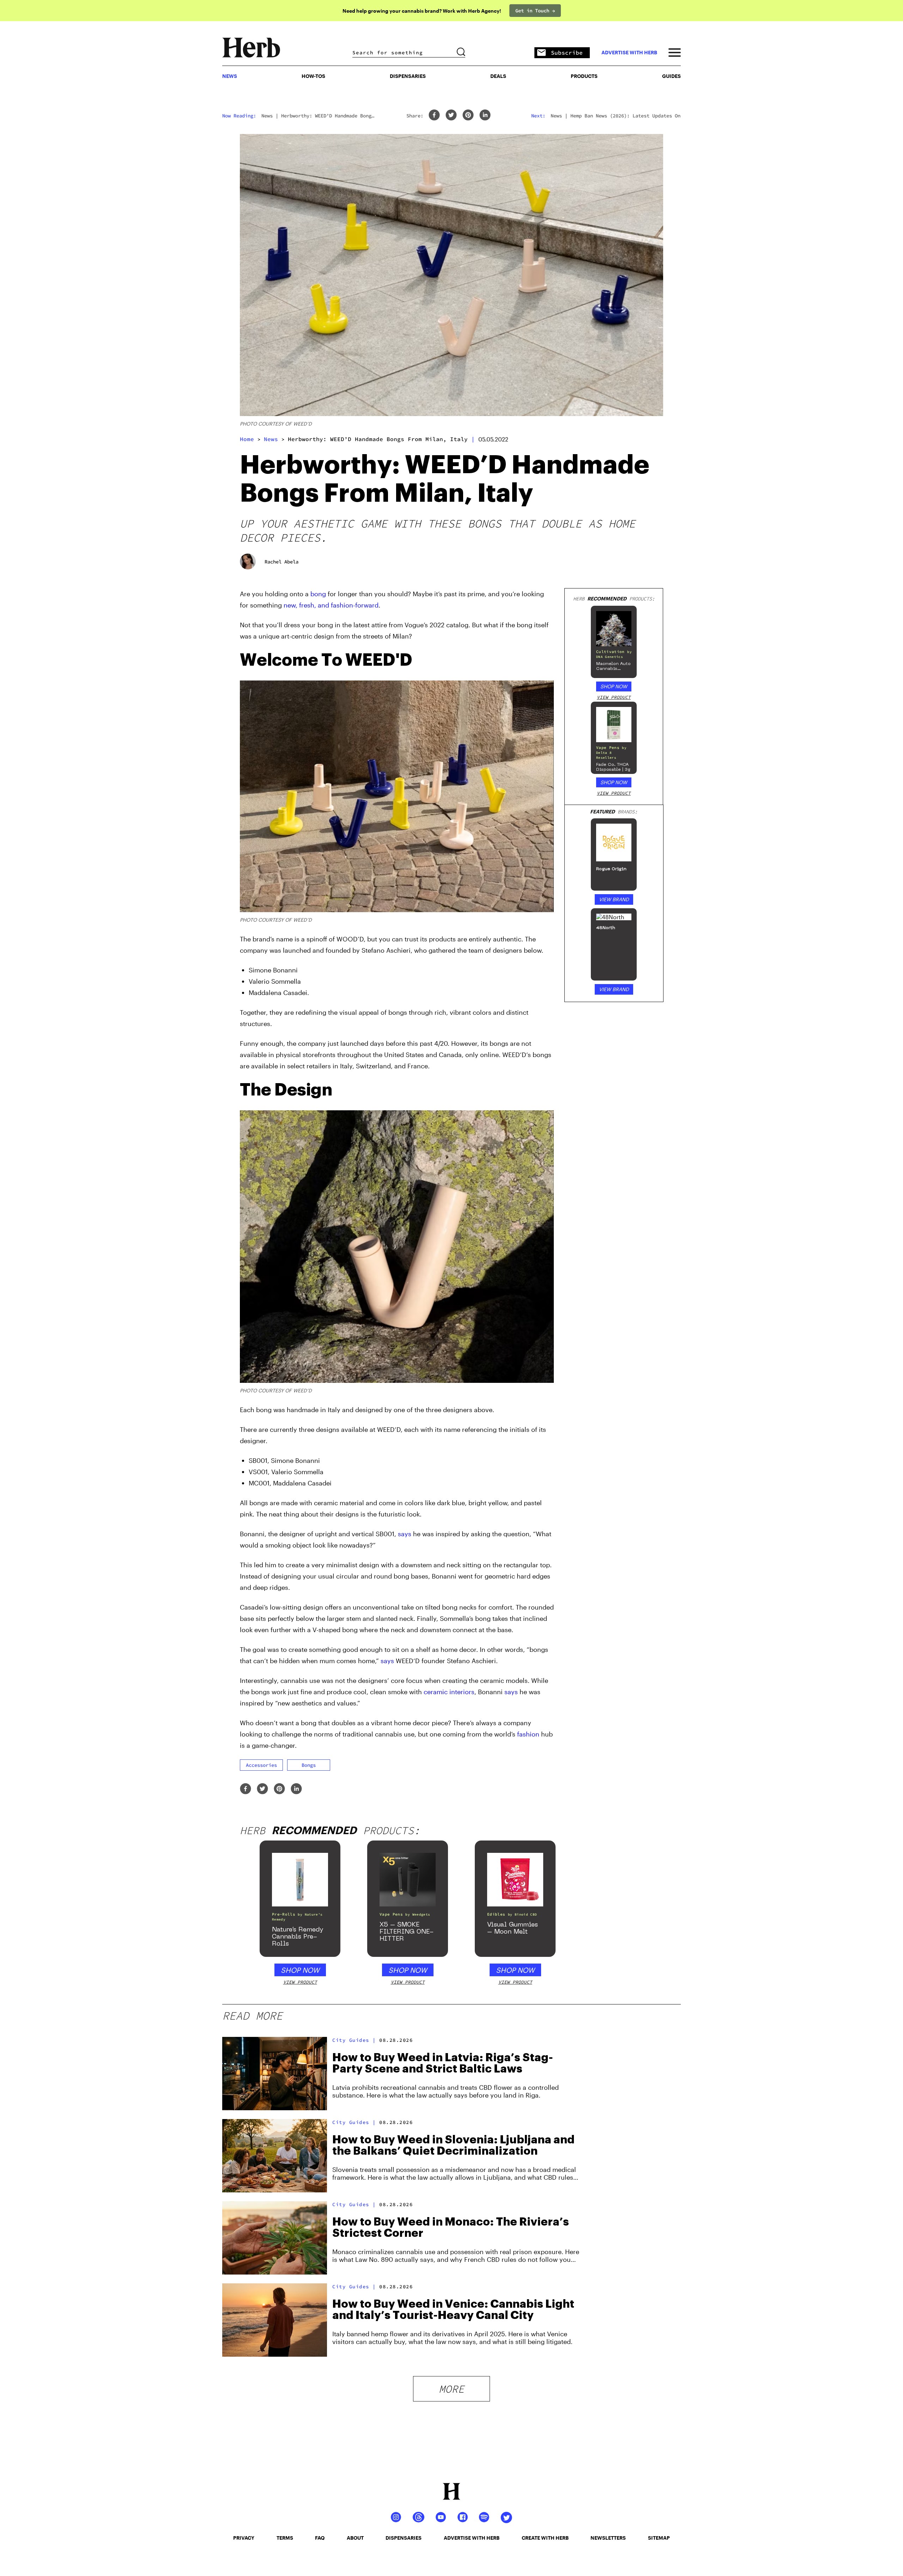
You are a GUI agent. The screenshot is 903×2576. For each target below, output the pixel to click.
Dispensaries (408, 76)
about (355, 2538)
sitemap (659, 2538)
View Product (614, 697)
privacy (244, 2538)
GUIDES (671, 76)
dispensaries (404, 2538)
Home (247, 439)
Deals (498, 76)
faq (320, 2538)
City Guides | (354, 2040)
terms (285, 2538)
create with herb (545, 2538)
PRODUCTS (584, 76)
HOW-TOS (313, 76)
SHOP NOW (614, 686)
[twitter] (451, 115)
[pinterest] (468, 115)
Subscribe (567, 53)
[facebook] (434, 115)
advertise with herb (629, 53)
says (405, 1534)
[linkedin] (485, 115)
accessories (261, 1765)
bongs (309, 1765)
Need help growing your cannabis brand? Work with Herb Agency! (422, 11)
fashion (528, 1734)
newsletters (608, 2538)
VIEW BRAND (614, 899)
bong (318, 594)
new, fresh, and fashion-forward (331, 605)
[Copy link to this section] (545, 656)
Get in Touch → (535, 11)
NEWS (230, 76)
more (451, 2389)
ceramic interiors (449, 1692)
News (271, 439)
